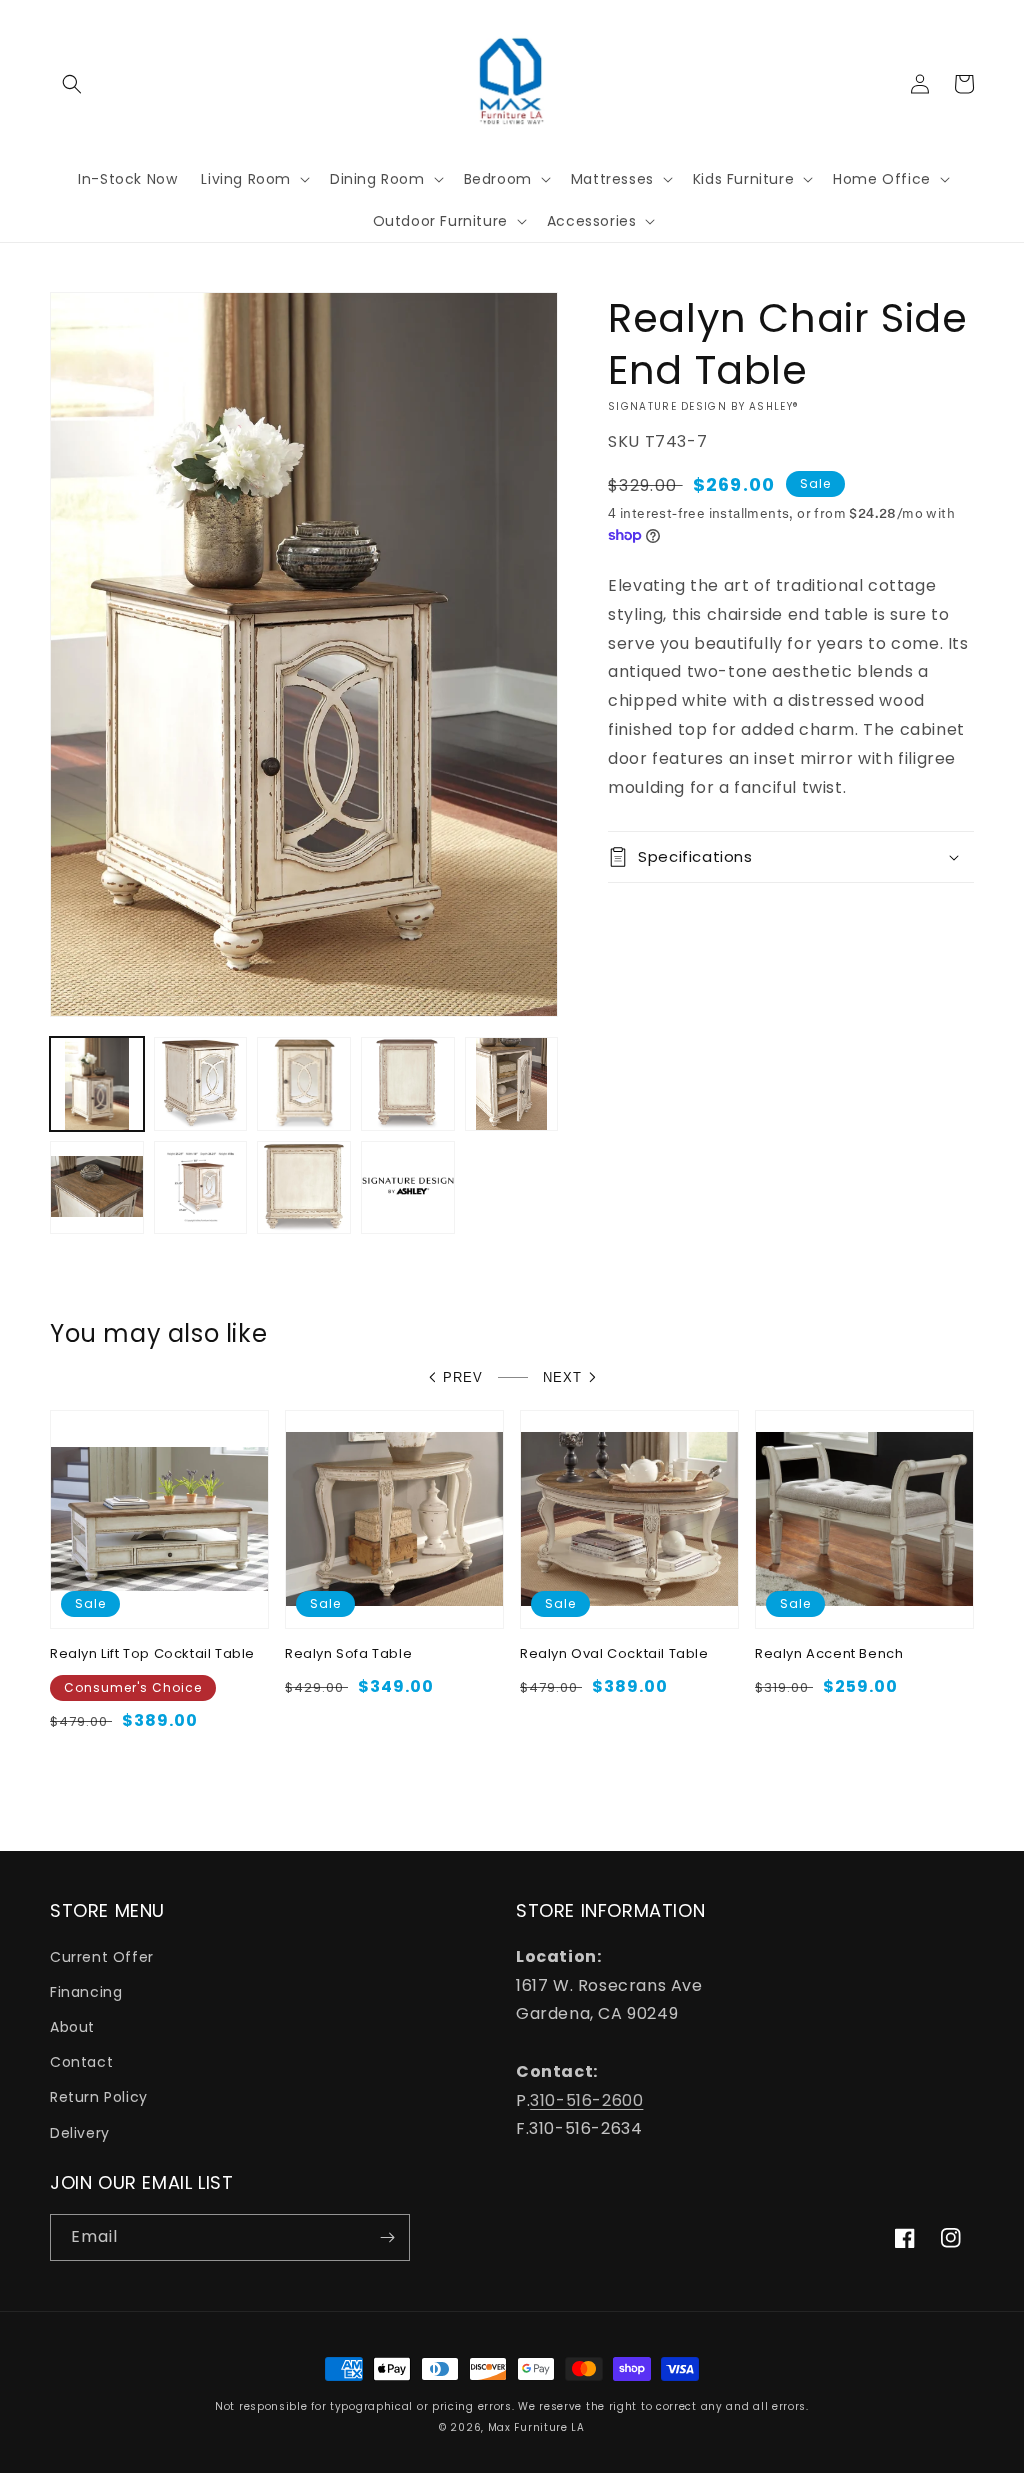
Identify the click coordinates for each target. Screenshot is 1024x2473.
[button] (72, 84)
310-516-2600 (586, 2100)
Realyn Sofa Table (348, 1654)
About (72, 2027)
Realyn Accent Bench (829, 1654)
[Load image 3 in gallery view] (304, 1084)
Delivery (80, 2133)
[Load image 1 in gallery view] (97, 1084)
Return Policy (99, 2097)
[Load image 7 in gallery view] (201, 1188)
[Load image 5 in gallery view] (512, 1084)
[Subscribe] (387, 2237)
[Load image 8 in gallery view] (304, 1188)
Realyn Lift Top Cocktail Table (152, 1654)
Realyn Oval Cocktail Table (614, 1654)
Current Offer (102, 1957)
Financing (86, 1992)
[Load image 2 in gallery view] (201, 1084)
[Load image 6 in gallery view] (97, 1188)
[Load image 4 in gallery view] (408, 1084)
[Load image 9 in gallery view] (408, 1188)
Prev (463, 1377)
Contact (81, 2062)
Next (562, 1377)
